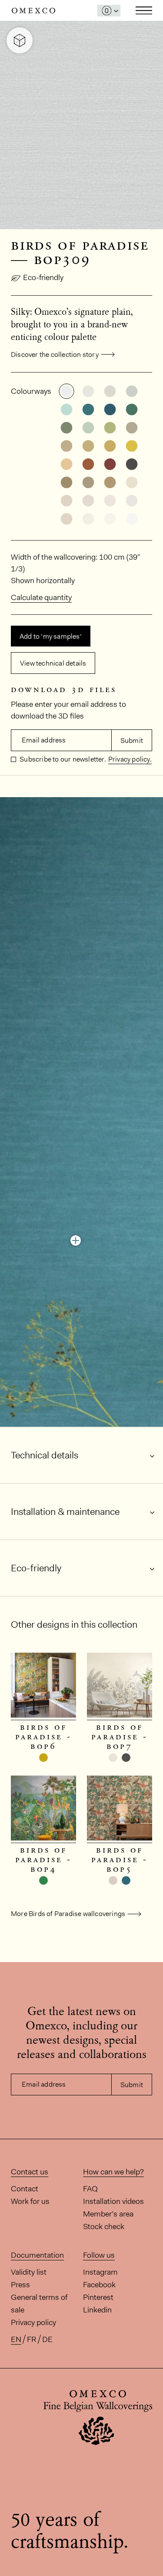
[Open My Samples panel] (109, 11)
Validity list (29, 2272)
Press (20, 2285)
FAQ (90, 2189)
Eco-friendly (43, 277)
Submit (132, 740)
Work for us (30, 2201)
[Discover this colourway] (76, 1240)
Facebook (99, 2285)
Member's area (108, 2214)
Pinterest (98, 2297)
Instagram (100, 2272)
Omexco (33, 11)
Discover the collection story (55, 355)
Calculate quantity (41, 597)
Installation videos (113, 2201)
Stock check (104, 2226)
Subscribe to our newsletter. (62, 759)
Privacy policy (33, 2322)
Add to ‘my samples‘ (51, 636)
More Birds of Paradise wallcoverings (68, 1914)
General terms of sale (39, 2304)
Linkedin (97, 2310)
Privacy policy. (130, 759)
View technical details (53, 663)
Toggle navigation (144, 10)
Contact (25, 2189)
